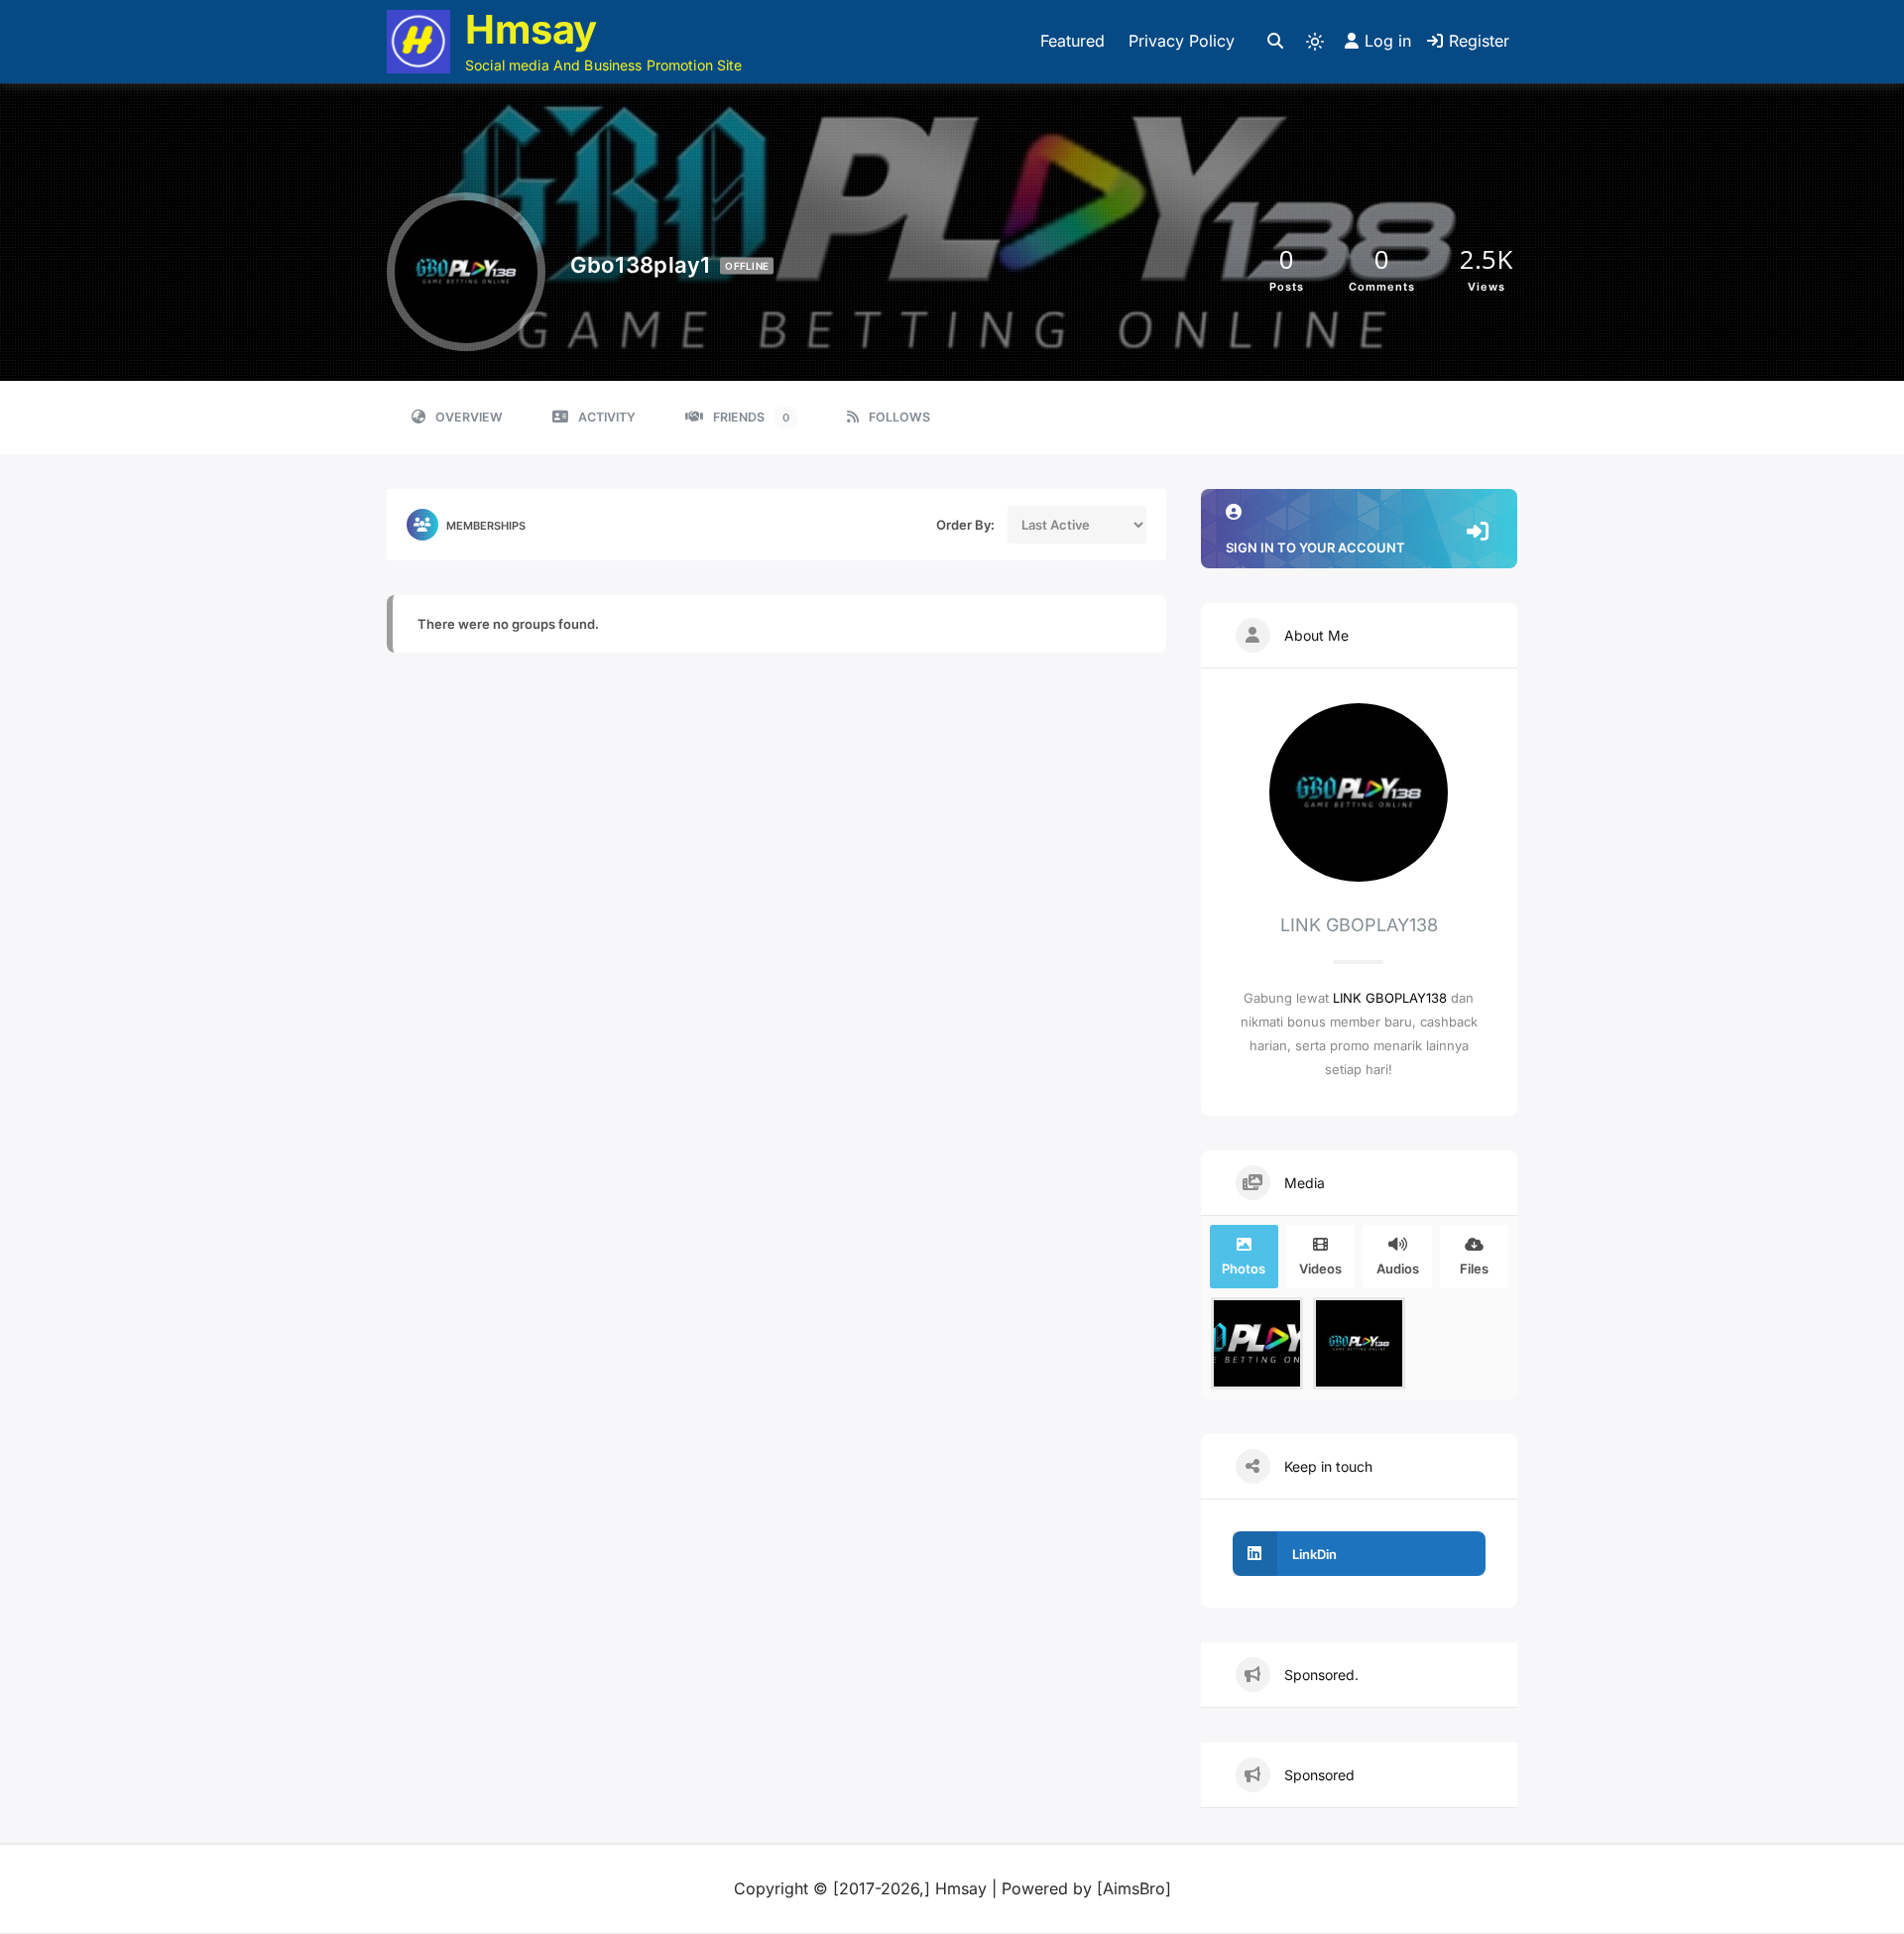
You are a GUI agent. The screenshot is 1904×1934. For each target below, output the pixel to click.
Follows (899, 417)
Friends (751, 417)
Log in (1388, 41)
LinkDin (1314, 1554)
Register (1479, 41)
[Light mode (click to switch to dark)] (1315, 42)
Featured (1072, 41)
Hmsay (531, 29)
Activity (607, 417)
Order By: (965, 525)
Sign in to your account (1315, 547)
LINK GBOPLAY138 (1390, 998)
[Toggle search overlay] (1275, 42)
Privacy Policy (1182, 41)
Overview (469, 417)
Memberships (486, 526)
